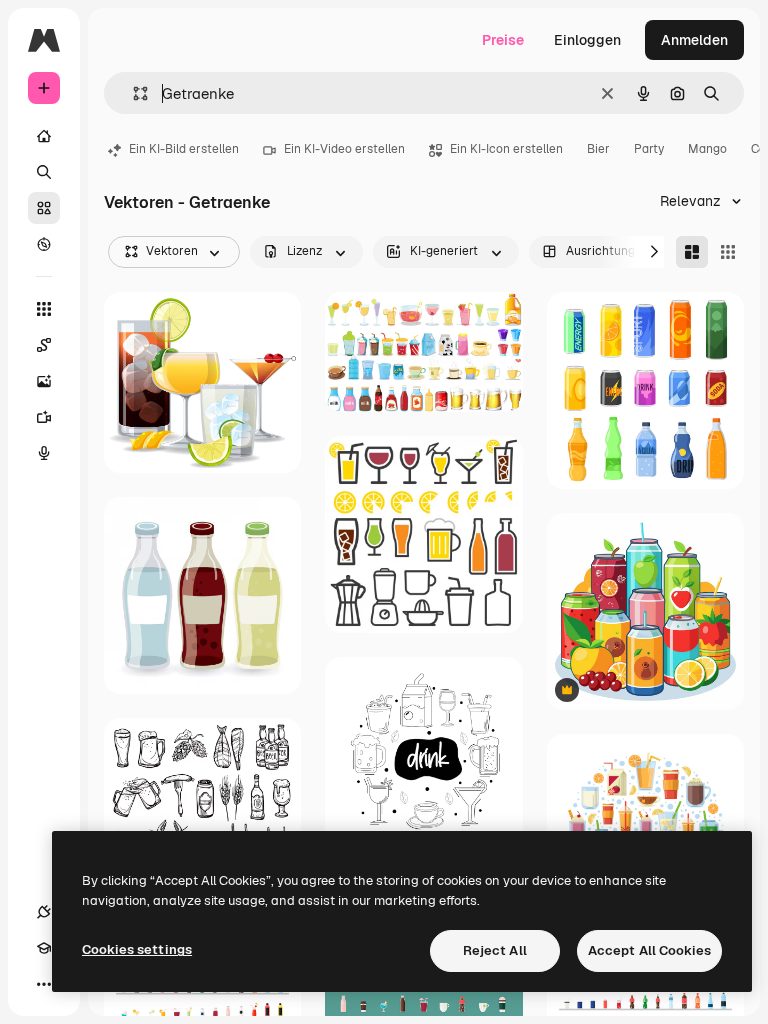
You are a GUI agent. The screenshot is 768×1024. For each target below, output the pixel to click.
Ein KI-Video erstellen (344, 149)
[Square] (728, 252)
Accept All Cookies (649, 950)
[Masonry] (692, 252)
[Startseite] (44, 136)
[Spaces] (44, 345)
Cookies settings (137, 949)
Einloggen (587, 40)
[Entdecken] (44, 244)
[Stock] (44, 208)
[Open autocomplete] (132, 93)
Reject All (495, 950)
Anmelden (694, 40)
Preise (503, 40)
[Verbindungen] (44, 912)
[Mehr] (44, 984)
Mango (707, 149)
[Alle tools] (44, 309)
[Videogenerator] (44, 417)
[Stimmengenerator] (44, 453)
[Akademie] (44, 948)
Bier (598, 149)
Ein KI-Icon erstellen (506, 149)
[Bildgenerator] (44, 381)
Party (649, 149)
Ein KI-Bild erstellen (184, 149)
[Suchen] (44, 172)
